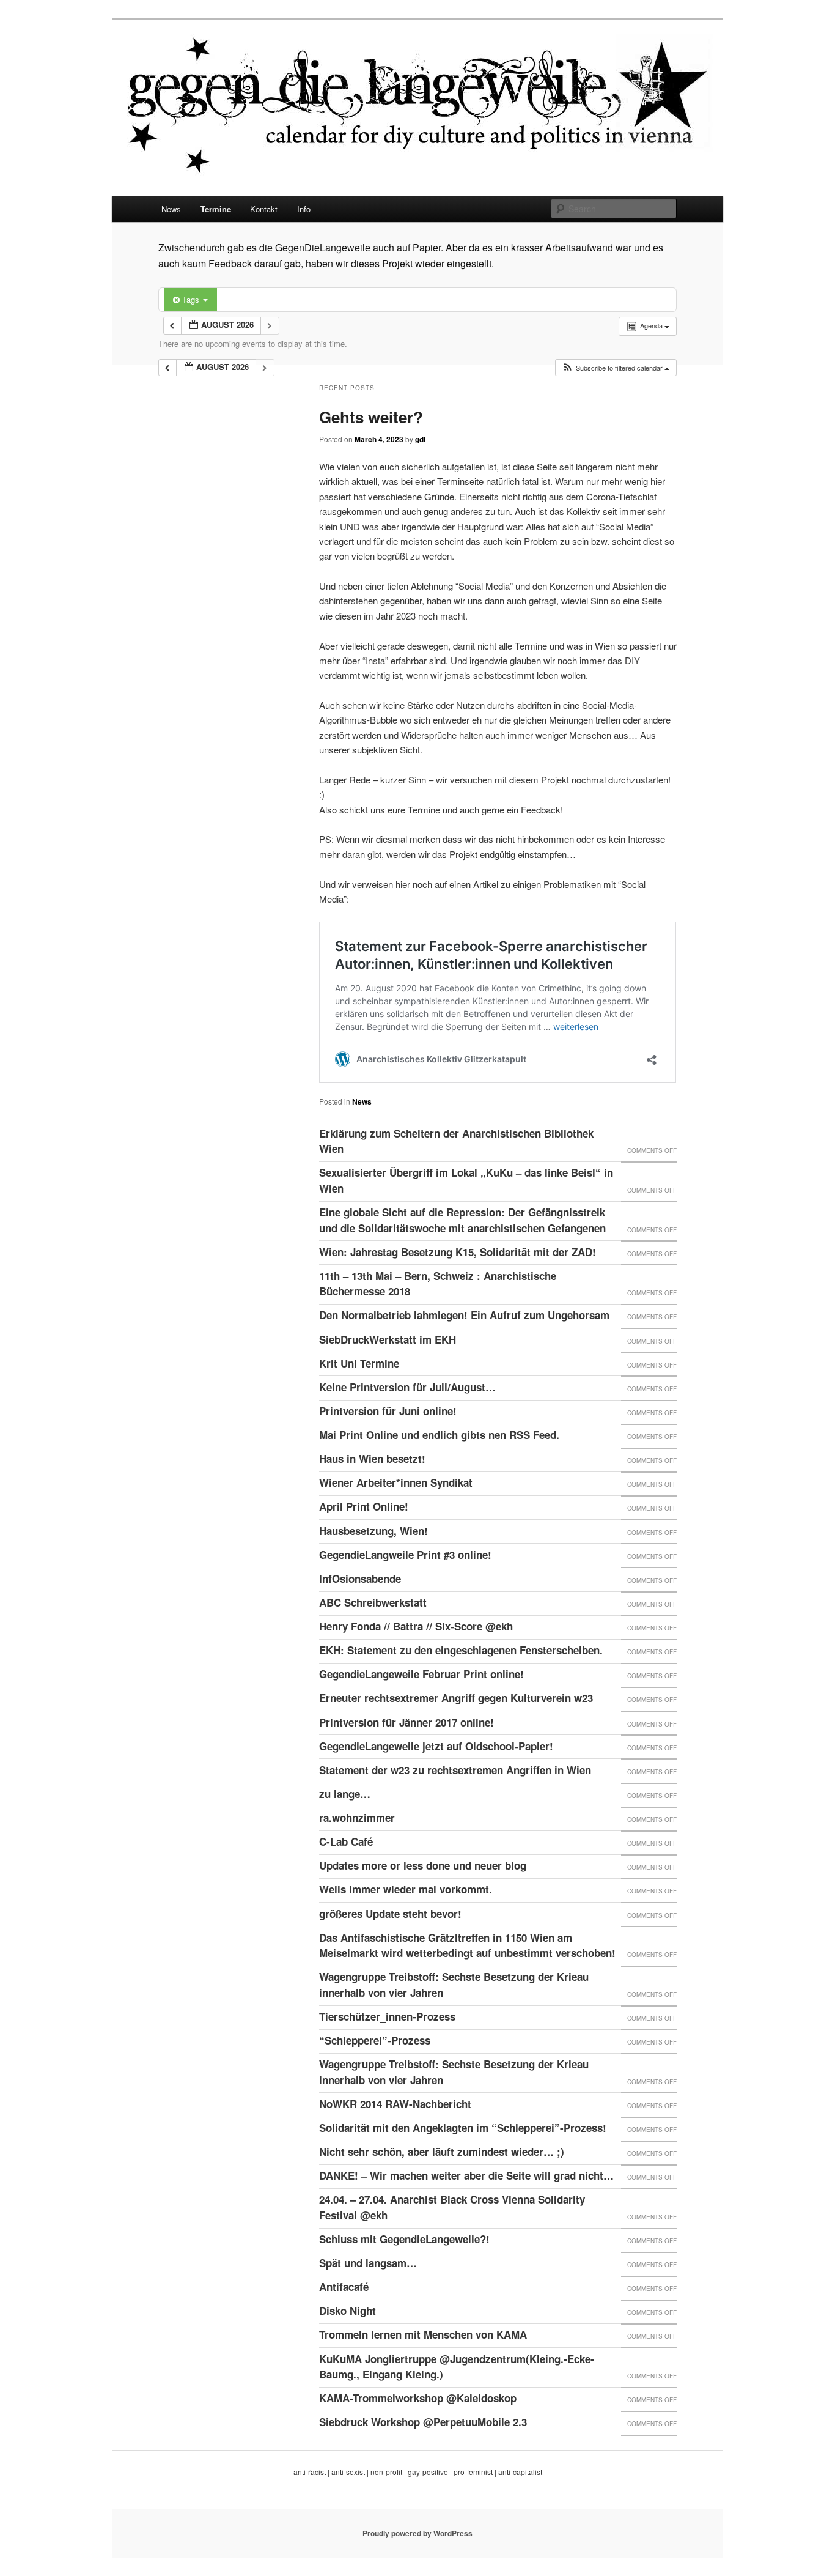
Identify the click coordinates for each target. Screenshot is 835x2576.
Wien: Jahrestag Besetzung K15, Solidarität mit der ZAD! (458, 1252)
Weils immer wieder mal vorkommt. (406, 1889)
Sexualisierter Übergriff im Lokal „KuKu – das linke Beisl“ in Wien (466, 1180)
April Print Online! (364, 1506)
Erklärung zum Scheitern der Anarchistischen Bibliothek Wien (456, 1141)
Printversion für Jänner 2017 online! (406, 1722)
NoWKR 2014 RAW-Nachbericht (395, 2104)
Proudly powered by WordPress (417, 2533)
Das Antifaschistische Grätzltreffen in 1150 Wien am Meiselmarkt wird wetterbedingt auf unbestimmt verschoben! (467, 1945)
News (171, 209)
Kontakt (264, 209)
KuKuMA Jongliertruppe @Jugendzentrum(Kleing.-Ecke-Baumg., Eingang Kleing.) (457, 2367)
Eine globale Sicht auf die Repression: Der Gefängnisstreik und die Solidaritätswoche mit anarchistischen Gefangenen (462, 1220)
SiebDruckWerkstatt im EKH (388, 1339)
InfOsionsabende (360, 1579)
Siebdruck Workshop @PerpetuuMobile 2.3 (423, 2422)
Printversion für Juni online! (388, 1411)
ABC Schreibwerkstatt (373, 1602)
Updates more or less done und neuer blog (423, 1865)
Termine (216, 209)
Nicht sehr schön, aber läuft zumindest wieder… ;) (442, 2152)
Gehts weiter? (371, 417)
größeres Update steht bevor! (390, 1914)
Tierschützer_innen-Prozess (387, 2016)
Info (304, 209)
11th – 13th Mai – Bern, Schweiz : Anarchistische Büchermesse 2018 (438, 1284)
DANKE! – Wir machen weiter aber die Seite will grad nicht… (466, 2175)
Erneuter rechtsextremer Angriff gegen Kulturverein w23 (456, 1698)
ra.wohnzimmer (357, 1818)
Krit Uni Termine (359, 1363)
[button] (616, 368)
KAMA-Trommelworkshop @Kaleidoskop (418, 2398)
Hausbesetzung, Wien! (373, 1531)
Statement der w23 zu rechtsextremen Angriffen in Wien (455, 1770)
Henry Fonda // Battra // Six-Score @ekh (416, 1626)
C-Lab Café (346, 1841)
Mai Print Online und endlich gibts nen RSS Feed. (439, 1435)
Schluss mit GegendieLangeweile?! (404, 2239)
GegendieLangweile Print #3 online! (405, 1555)
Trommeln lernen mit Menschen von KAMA (423, 2334)
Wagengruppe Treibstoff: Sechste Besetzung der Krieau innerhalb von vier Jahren (454, 1985)
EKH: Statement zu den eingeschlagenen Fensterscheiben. (461, 1650)
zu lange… (345, 1794)
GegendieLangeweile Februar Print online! (421, 1674)
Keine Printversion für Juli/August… (407, 1387)
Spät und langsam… (368, 2263)
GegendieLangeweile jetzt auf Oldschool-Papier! (436, 1746)
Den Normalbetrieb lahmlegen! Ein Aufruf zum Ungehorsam (464, 1315)
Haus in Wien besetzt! (372, 1459)
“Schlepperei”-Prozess (375, 2040)
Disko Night (348, 2311)
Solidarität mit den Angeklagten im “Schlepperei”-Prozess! (463, 2128)
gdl (420, 439)
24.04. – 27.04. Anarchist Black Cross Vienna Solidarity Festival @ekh (452, 2207)
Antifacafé (344, 2287)
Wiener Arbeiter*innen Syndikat (396, 1482)
